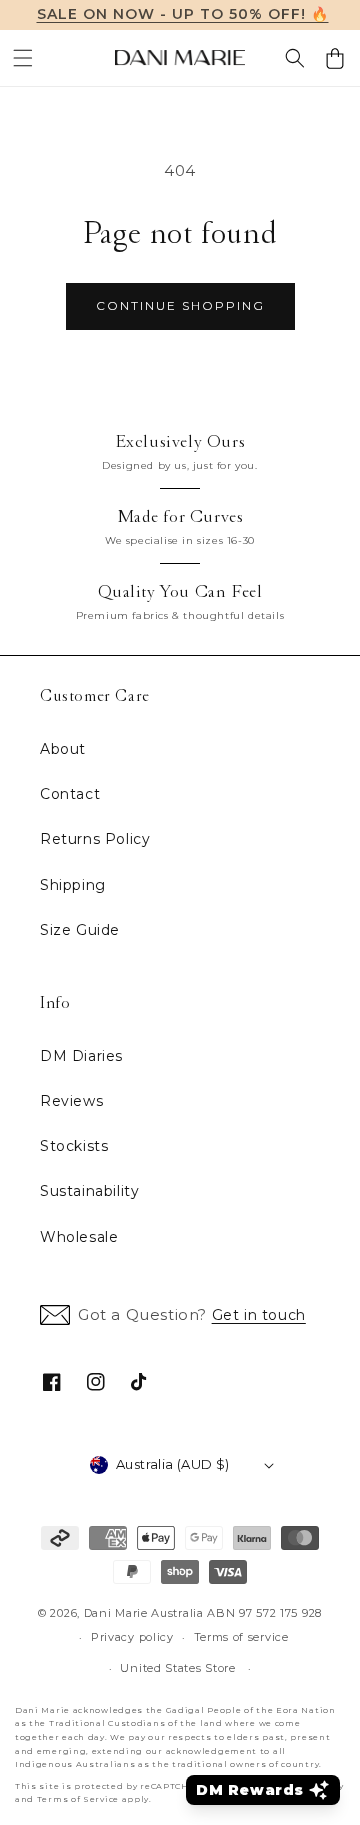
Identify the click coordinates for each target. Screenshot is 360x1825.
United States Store (177, 1668)
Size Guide (80, 930)
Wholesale (79, 1237)
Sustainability (89, 1191)
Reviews (71, 1101)
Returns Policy (95, 839)
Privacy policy (132, 1637)
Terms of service (241, 1637)
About (63, 749)
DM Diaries (81, 1056)
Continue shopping (180, 305)
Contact (70, 794)
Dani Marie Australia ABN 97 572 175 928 (203, 1613)
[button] (23, 58)
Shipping (73, 885)
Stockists (74, 1146)
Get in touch (259, 1315)
